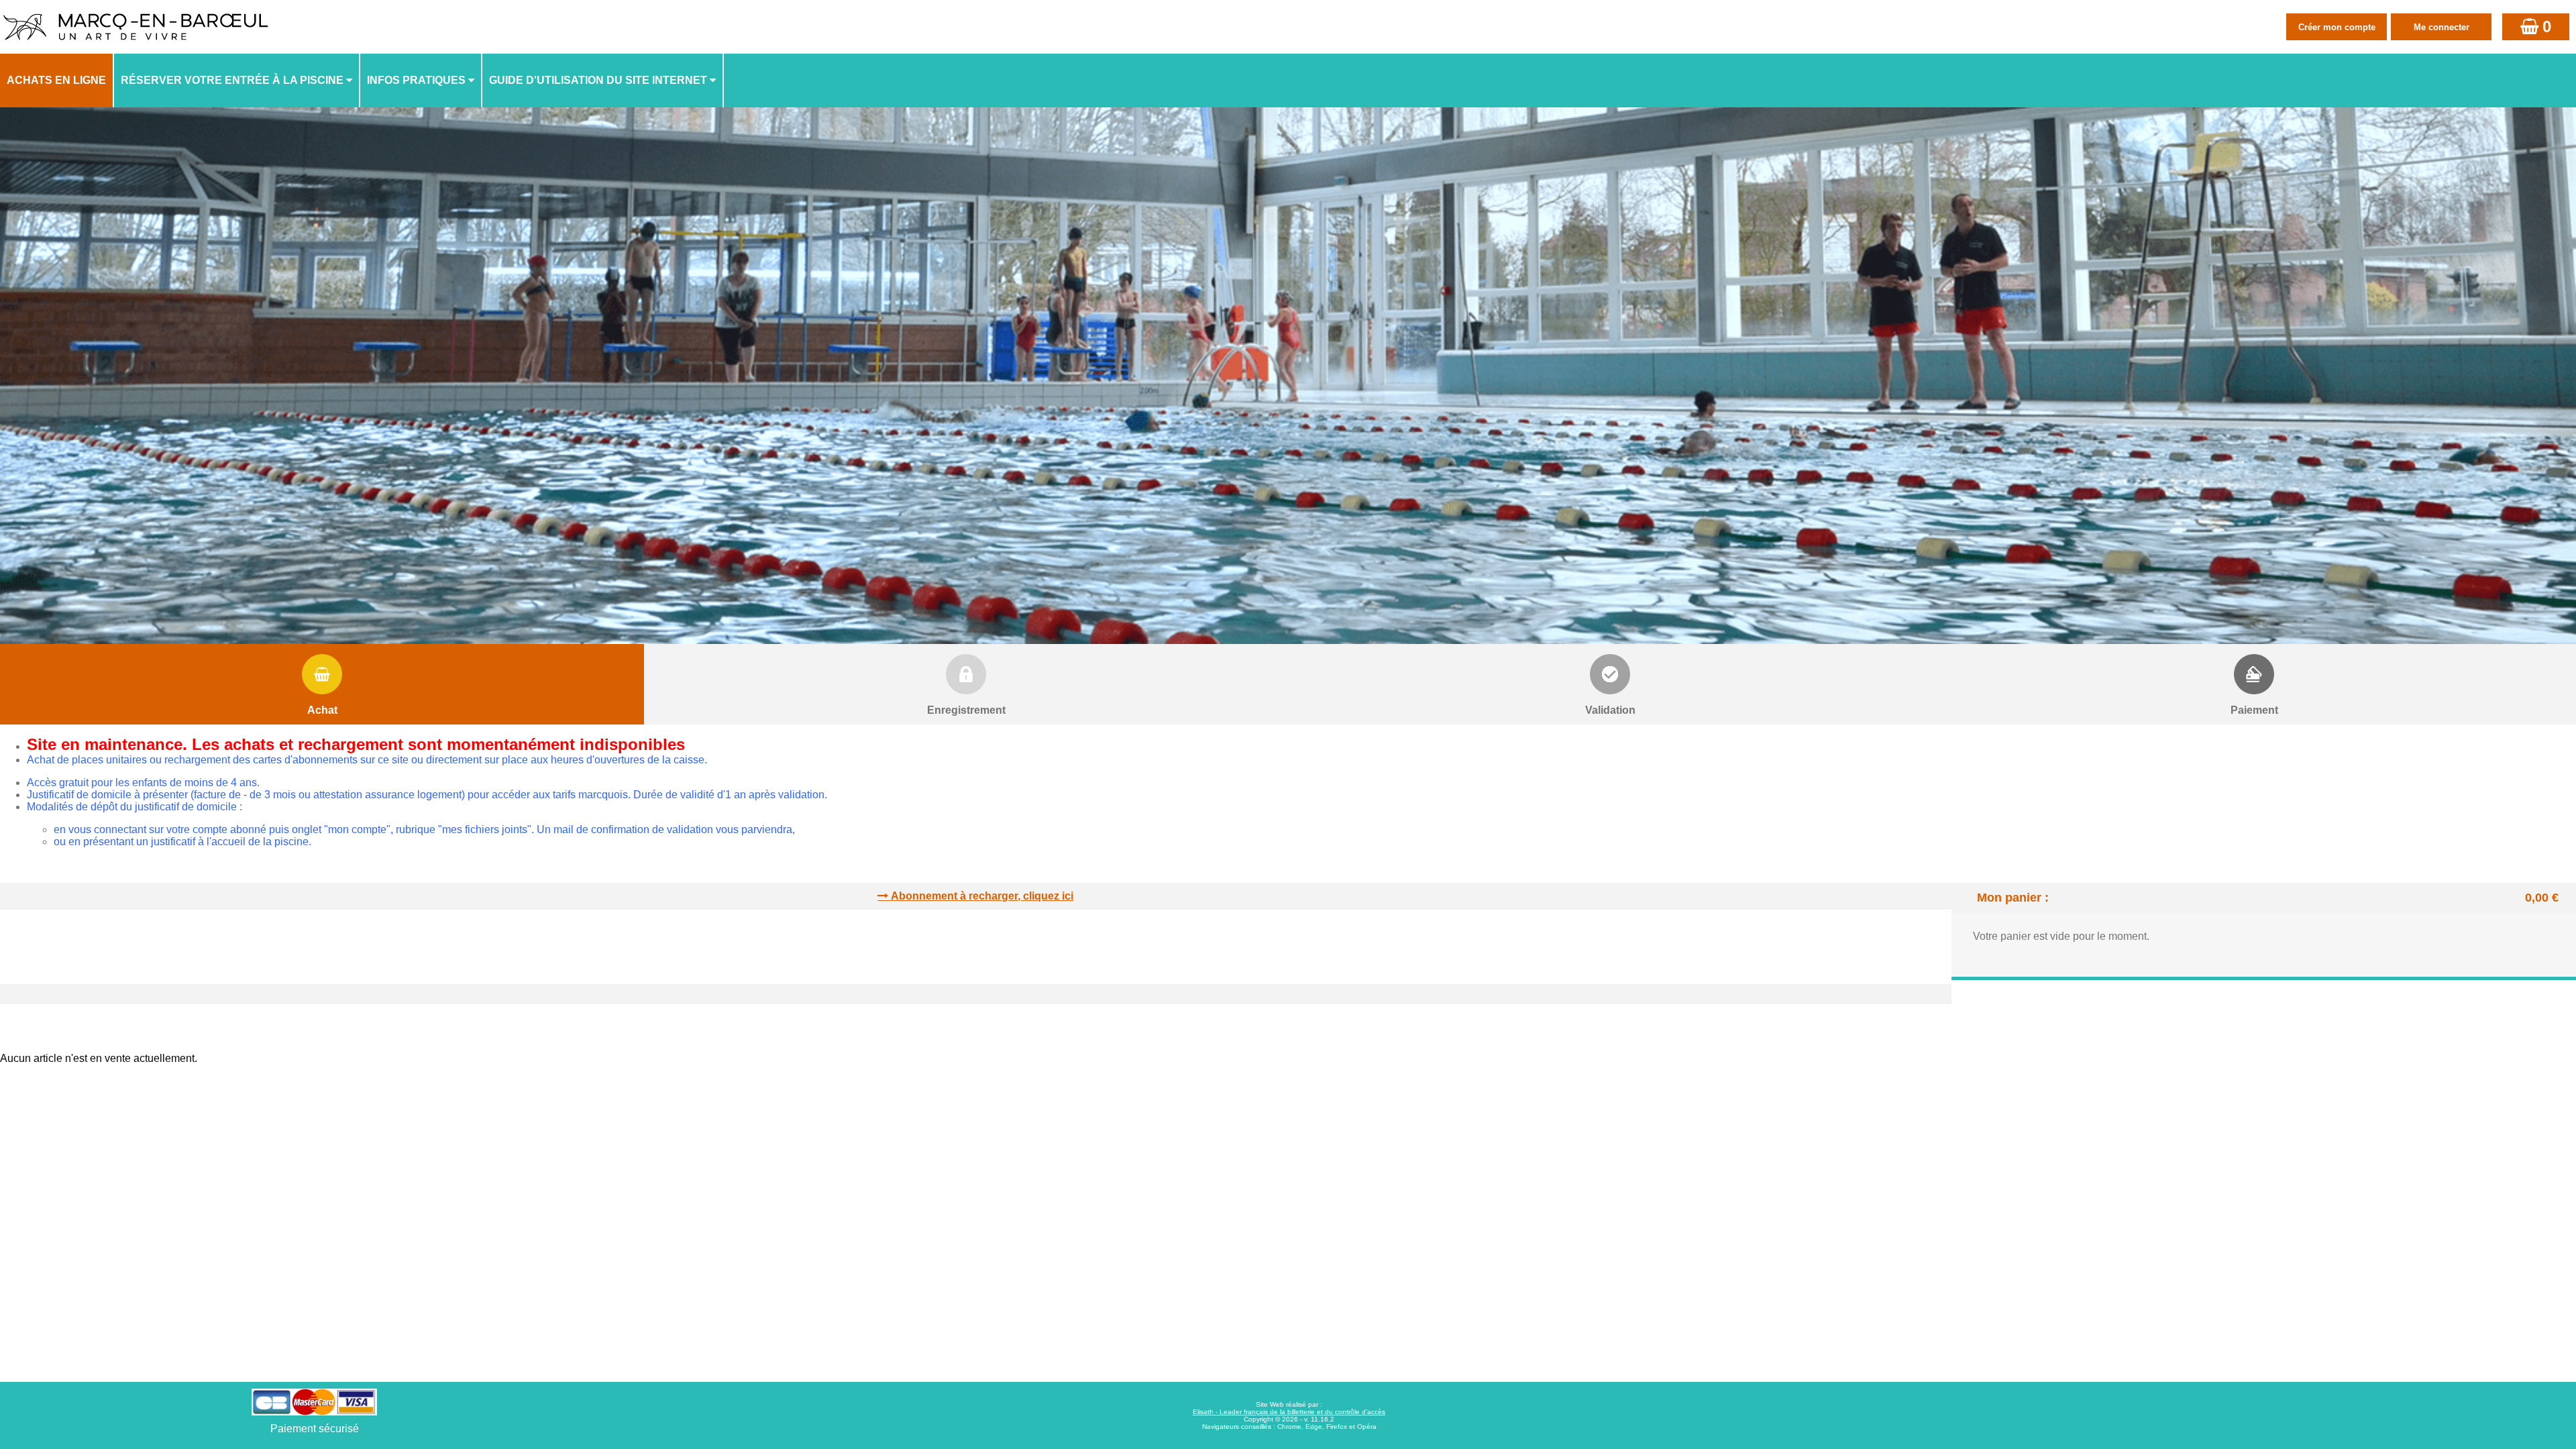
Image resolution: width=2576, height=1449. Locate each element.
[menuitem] (57, 80)
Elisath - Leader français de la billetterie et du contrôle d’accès (1289, 1412)
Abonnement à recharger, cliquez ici (982, 896)
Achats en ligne (56, 80)
